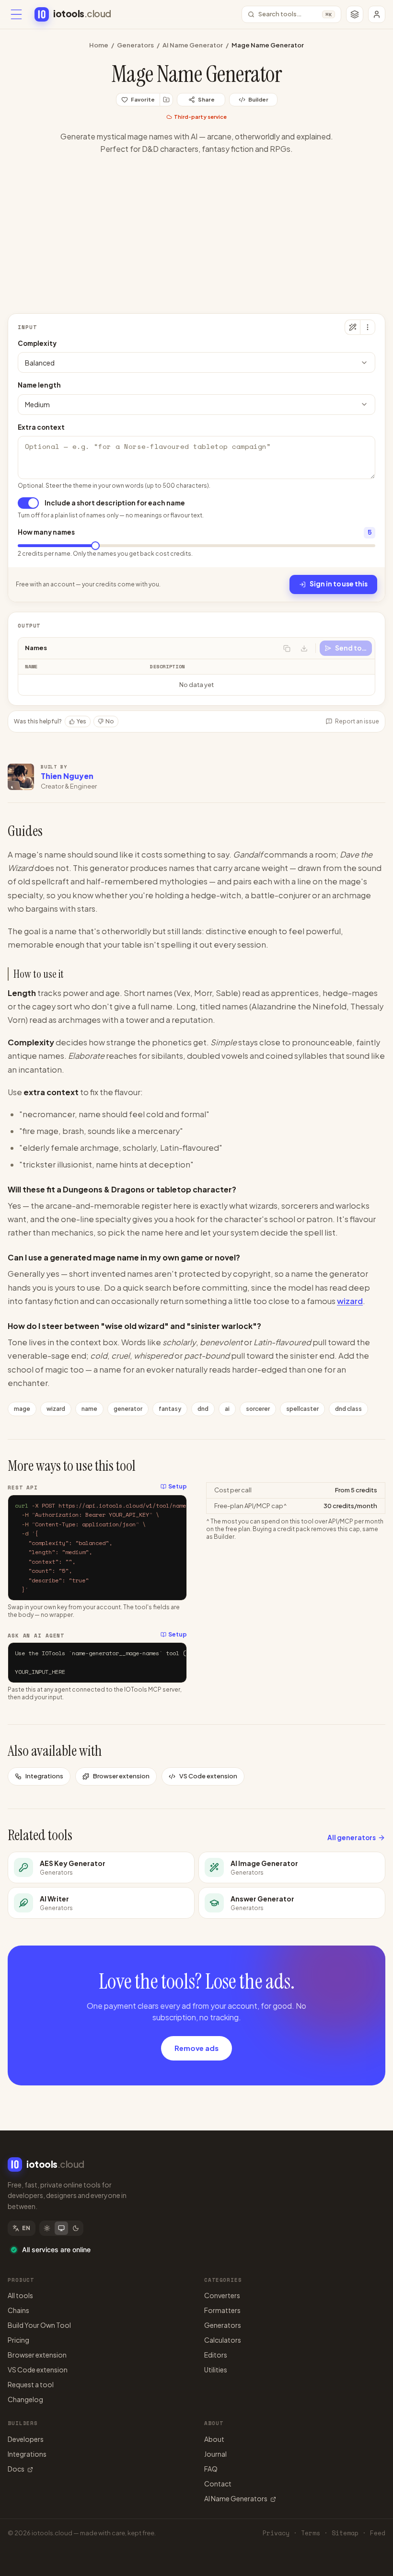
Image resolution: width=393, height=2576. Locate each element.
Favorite (143, 99)
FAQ (211, 2469)
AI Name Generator (193, 45)
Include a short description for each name (115, 503)
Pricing (18, 2340)
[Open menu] (16, 14)
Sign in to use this (339, 584)
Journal (215, 2454)
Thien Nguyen (67, 776)
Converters (222, 2295)
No (110, 721)
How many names (46, 532)
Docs (16, 2469)
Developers (26, 2439)
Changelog (25, 2399)
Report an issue (357, 721)
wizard (350, 1301)
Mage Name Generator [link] (268, 45)
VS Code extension (208, 1776)
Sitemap (345, 2533)
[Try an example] (352, 327)
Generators (135, 45)
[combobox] (196, 362)
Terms (311, 2533)
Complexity (37, 343)
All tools (20, 2295)
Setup (178, 1486)
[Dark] (76, 2228)
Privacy (276, 2533)
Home (99, 45)
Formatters (222, 2310)
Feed (378, 2533)
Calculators (223, 2340)
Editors (216, 2355)
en (26, 2228)
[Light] (47, 2228)
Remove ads (196, 2048)
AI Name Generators (236, 2498)
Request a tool (31, 2384)
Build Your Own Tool (39, 2325)
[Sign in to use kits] (166, 100)
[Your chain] (355, 14)
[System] (61, 2228)
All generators (352, 1838)
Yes (81, 721)
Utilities (216, 2370)
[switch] (28, 503)
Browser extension (121, 1776)
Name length (39, 385)
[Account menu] (377, 14)
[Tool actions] (368, 327)
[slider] (95, 546)
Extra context (41, 427)
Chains (18, 2310)
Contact (218, 2484)
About (214, 2439)
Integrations (44, 1776)
